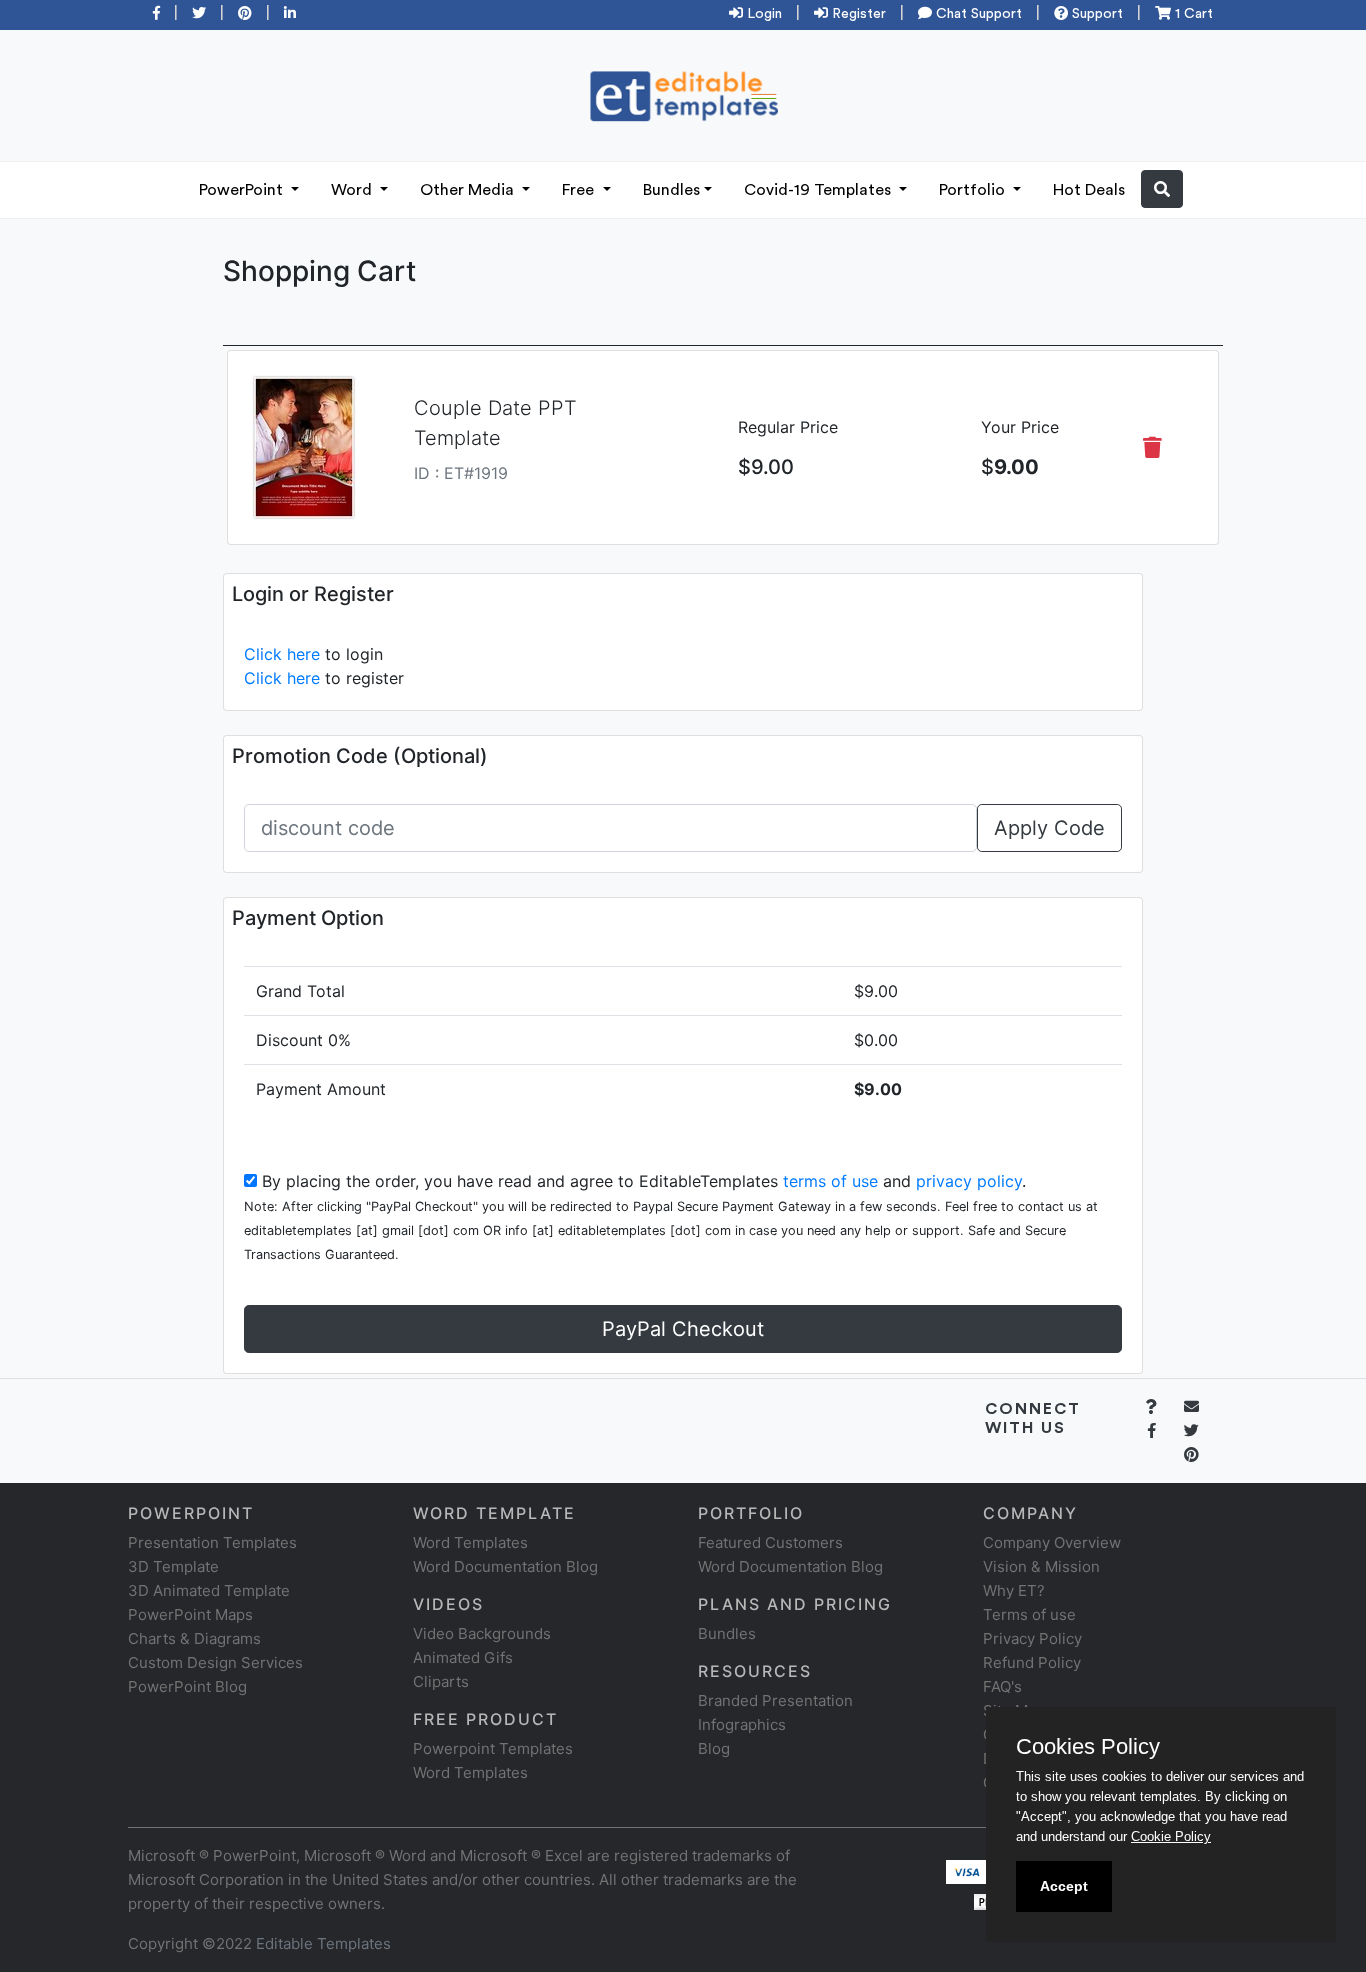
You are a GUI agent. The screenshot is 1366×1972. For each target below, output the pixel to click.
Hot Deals (1089, 190)
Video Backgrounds (482, 1633)
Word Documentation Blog (505, 1566)
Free (580, 190)
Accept (1064, 1886)
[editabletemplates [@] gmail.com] (1203, 1406)
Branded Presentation (775, 1700)
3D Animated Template (209, 1590)
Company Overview (1052, 1542)
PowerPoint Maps (190, 1614)
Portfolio (974, 190)
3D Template (173, 1566)
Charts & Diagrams (194, 1638)
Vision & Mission (1041, 1566)
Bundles (671, 190)
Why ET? (1014, 1590)
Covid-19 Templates (819, 190)
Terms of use (1029, 1614)
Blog (714, 1748)
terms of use (830, 1181)
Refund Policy (1032, 1662)
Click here (282, 654)
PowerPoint (243, 190)
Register (857, 14)
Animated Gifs (463, 1657)
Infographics (742, 1724)
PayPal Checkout (683, 1329)
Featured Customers (770, 1542)
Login (762, 14)
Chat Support (977, 14)
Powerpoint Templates (493, 1748)
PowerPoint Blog (187, 1686)
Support (1095, 14)
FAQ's (1002, 1686)
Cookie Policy (1171, 1836)
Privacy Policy (1032, 1638)
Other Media (469, 190)
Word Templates (470, 1542)
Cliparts (441, 1681)
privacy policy (969, 1181)
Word (353, 190)
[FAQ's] (1162, 1406)
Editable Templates (323, 1943)
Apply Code (1049, 828)
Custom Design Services (215, 1662)
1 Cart (1192, 14)
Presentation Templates (212, 1542)
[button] (1162, 189)
